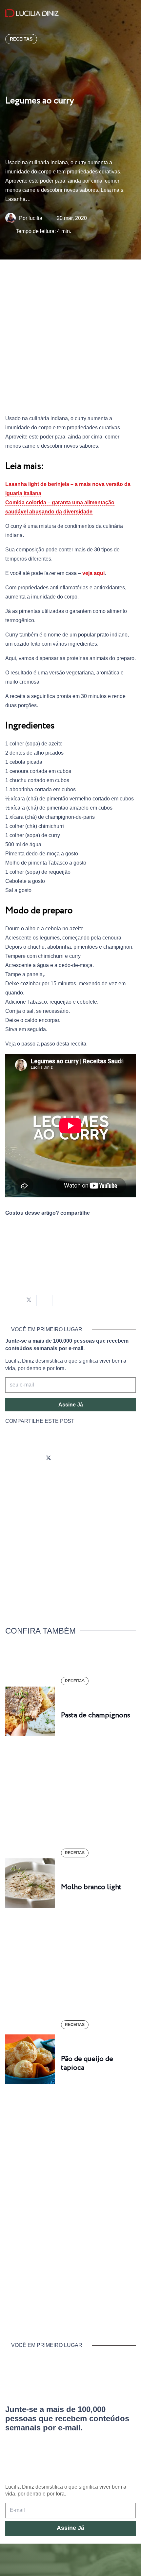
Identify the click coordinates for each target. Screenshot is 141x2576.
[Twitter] (49, 1458)
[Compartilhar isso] (13, 1300)
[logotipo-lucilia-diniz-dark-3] (32, 13)
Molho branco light (91, 1887)
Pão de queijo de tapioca (87, 2063)
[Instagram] (12, 1458)
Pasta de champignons (96, 1715)
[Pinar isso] (60, 1300)
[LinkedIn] (85, 1458)
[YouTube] (67, 1458)
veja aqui (93, 573)
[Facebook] (30, 1458)
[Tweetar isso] (29, 1300)
